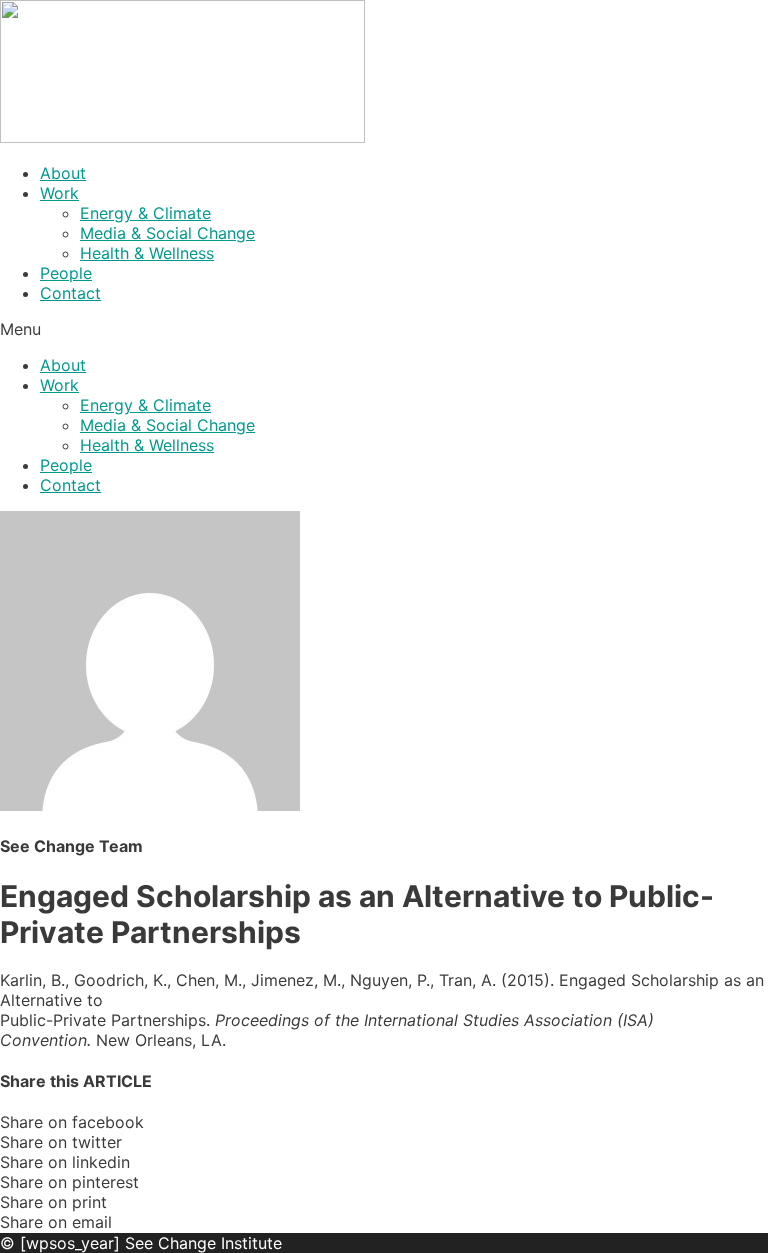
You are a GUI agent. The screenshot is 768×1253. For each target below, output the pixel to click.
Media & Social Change (167, 233)
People (66, 273)
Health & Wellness (147, 253)
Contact (70, 293)
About (63, 173)
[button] (384, 329)
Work (59, 193)
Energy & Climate (145, 213)
